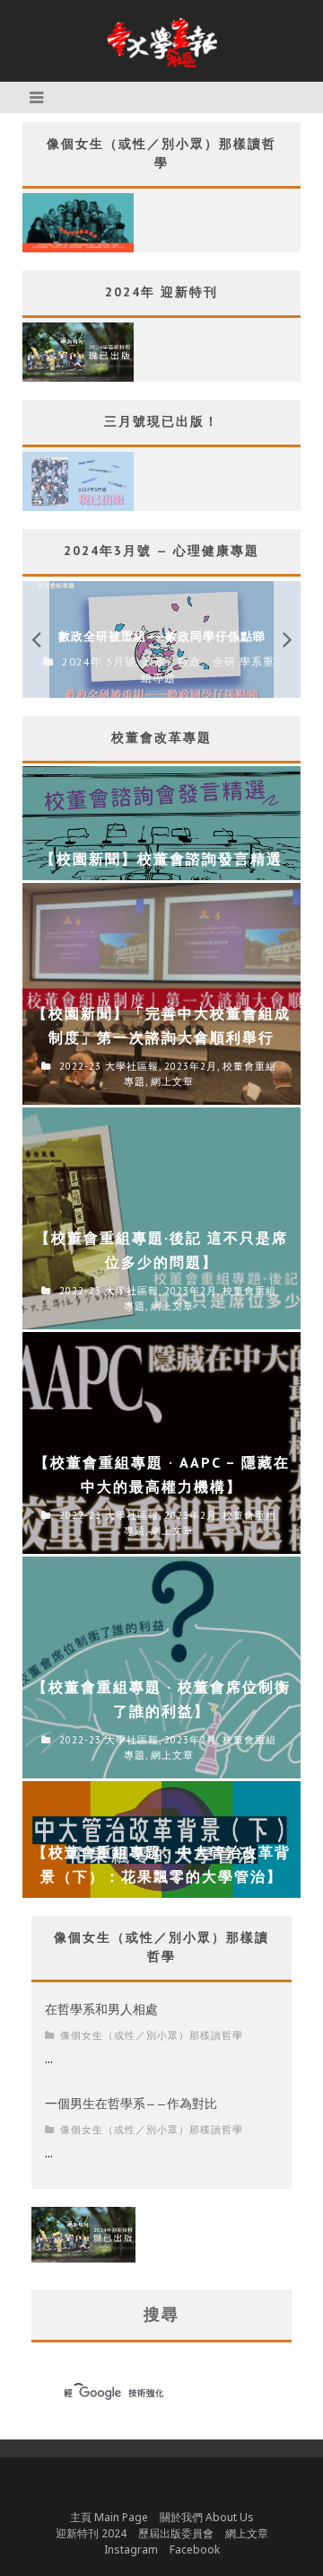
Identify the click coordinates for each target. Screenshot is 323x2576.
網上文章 (247, 2533)
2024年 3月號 (99, 662)
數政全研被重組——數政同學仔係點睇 (162, 636)
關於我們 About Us (207, 2517)
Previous (36, 640)
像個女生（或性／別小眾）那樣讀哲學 (152, 2035)
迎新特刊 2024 (91, 2533)
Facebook (195, 2550)
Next (287, 640)
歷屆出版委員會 (176, 2533)
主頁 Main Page (109, 2517)
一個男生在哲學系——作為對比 (131, 2104)
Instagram (131, 2550)
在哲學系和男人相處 (101, 2009)
